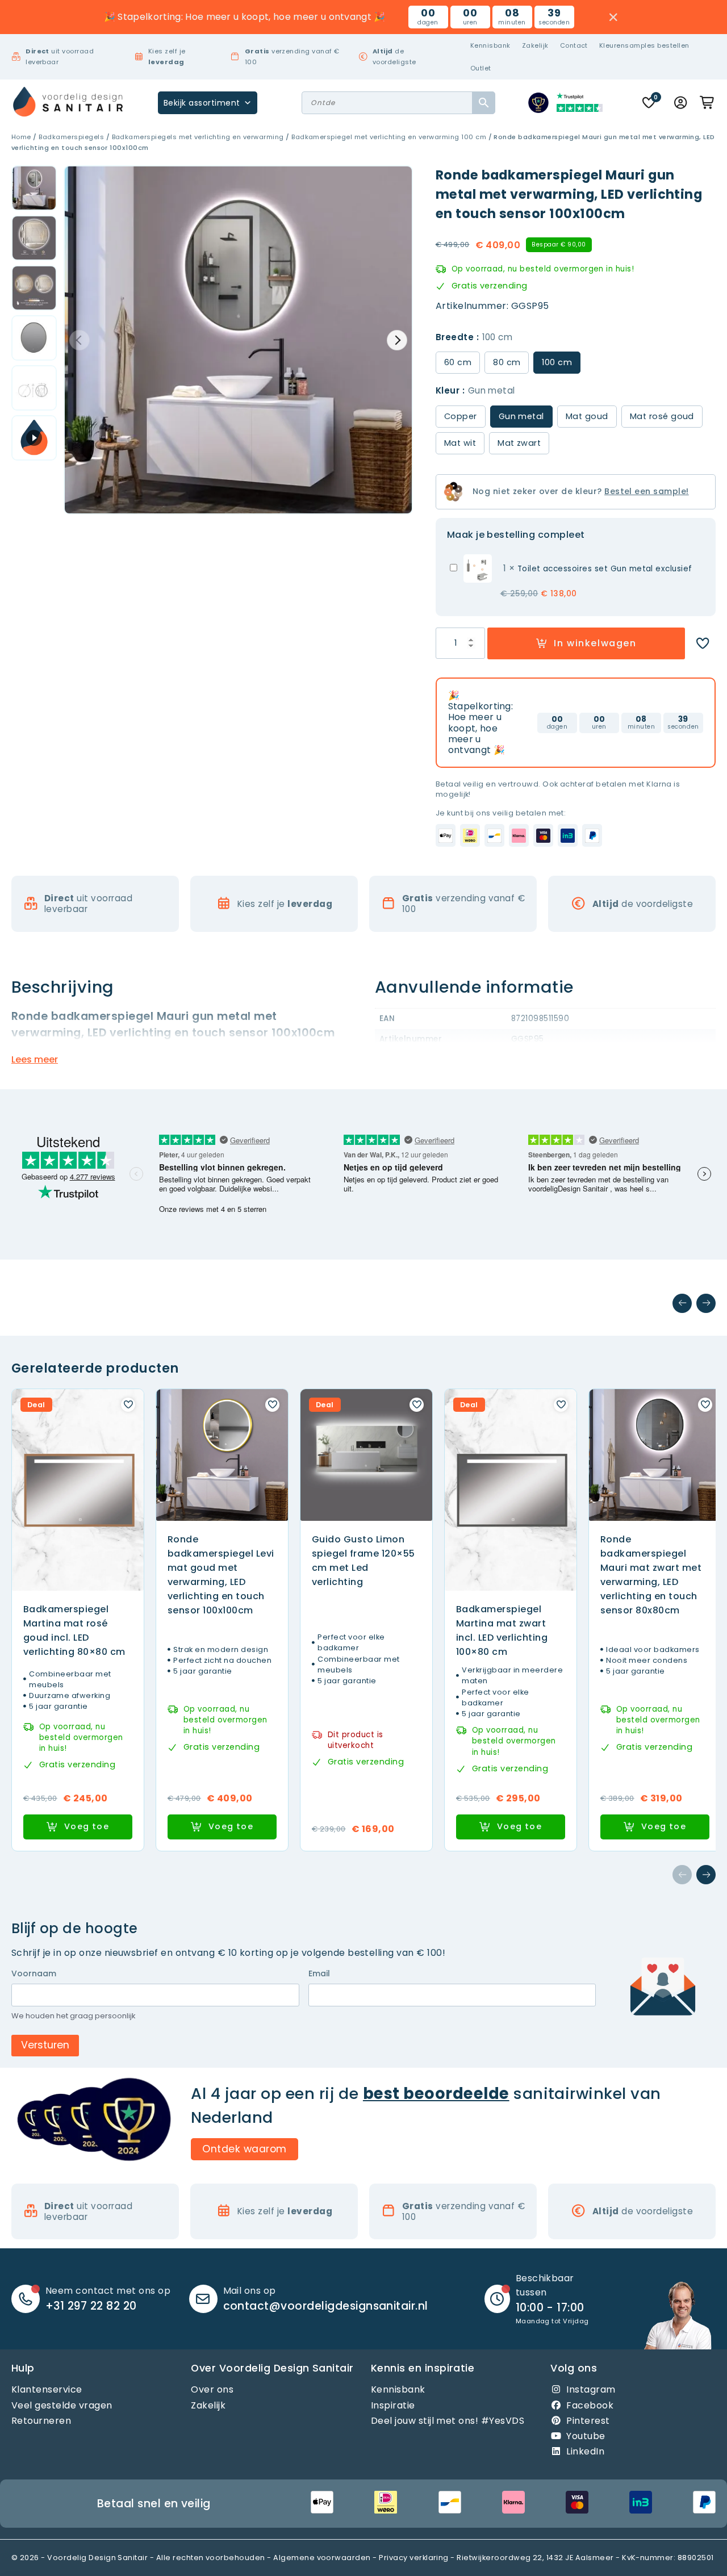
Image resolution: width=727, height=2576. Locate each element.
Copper (461, 416)
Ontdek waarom (244, 2149)
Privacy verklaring (414, 2558)
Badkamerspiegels (71, 137)
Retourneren (41, 2421)
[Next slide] (397, 340)
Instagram (591, 2389)
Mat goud (587, 416)
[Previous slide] (80, 340)
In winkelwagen (595, 643)
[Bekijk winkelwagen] (708, 103)
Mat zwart (519, 443)
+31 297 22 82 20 (91, 2306)
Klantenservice (47, 2389)
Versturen (45, 2045)
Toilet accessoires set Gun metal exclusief (605, 569)
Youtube (586, 2436)
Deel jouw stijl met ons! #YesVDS (448, 2421)
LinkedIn (585, 2451)
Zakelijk (535, 45)
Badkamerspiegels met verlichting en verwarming (198, 137)
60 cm (458, 362)
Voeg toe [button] (87, 1826)
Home (21, 137)
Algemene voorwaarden (322, 2558)
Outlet (481, 68)
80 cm (507, 362)
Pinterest (588, 2421)
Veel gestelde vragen (62, 2405)
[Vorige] (682, 1303)
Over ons (212, 2389)
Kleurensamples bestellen (644, 45)
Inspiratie (393, 2405)
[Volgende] (706, 1303)
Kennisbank (490, 45)
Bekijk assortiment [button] (202, 103)
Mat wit (460, 443)
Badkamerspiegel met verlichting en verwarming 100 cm (389, 137)
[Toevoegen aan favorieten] (703, 643)
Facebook (590, 2405)
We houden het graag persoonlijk (74, 2016)
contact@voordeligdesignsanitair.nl (326, 2306)
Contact (574, 45)
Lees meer (35, 1059)
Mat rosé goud (662, 416)
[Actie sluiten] (614, 17)
